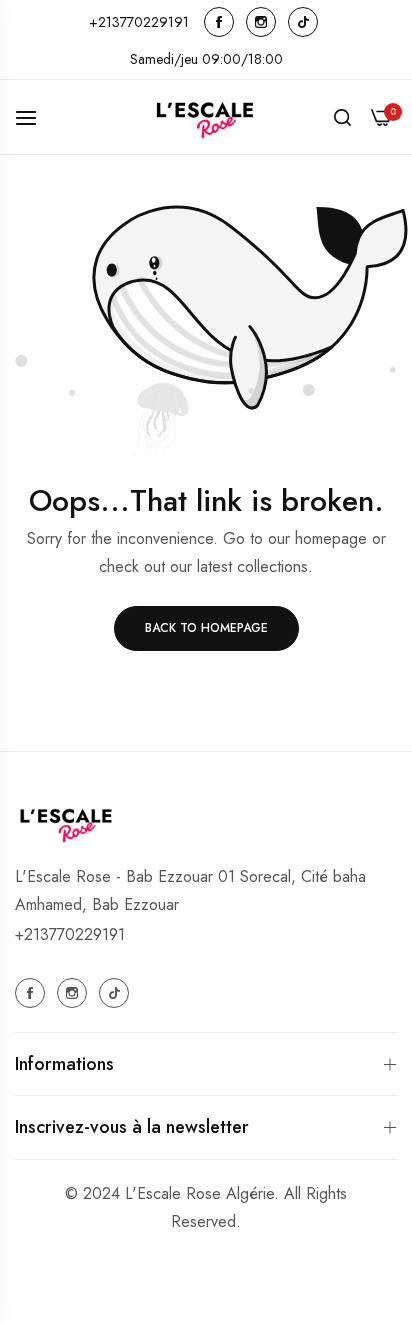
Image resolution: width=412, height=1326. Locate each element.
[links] (222, 22)
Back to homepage (206, 628)
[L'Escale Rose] (206, 117)
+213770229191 (70, 934)
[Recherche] (342, 117)
